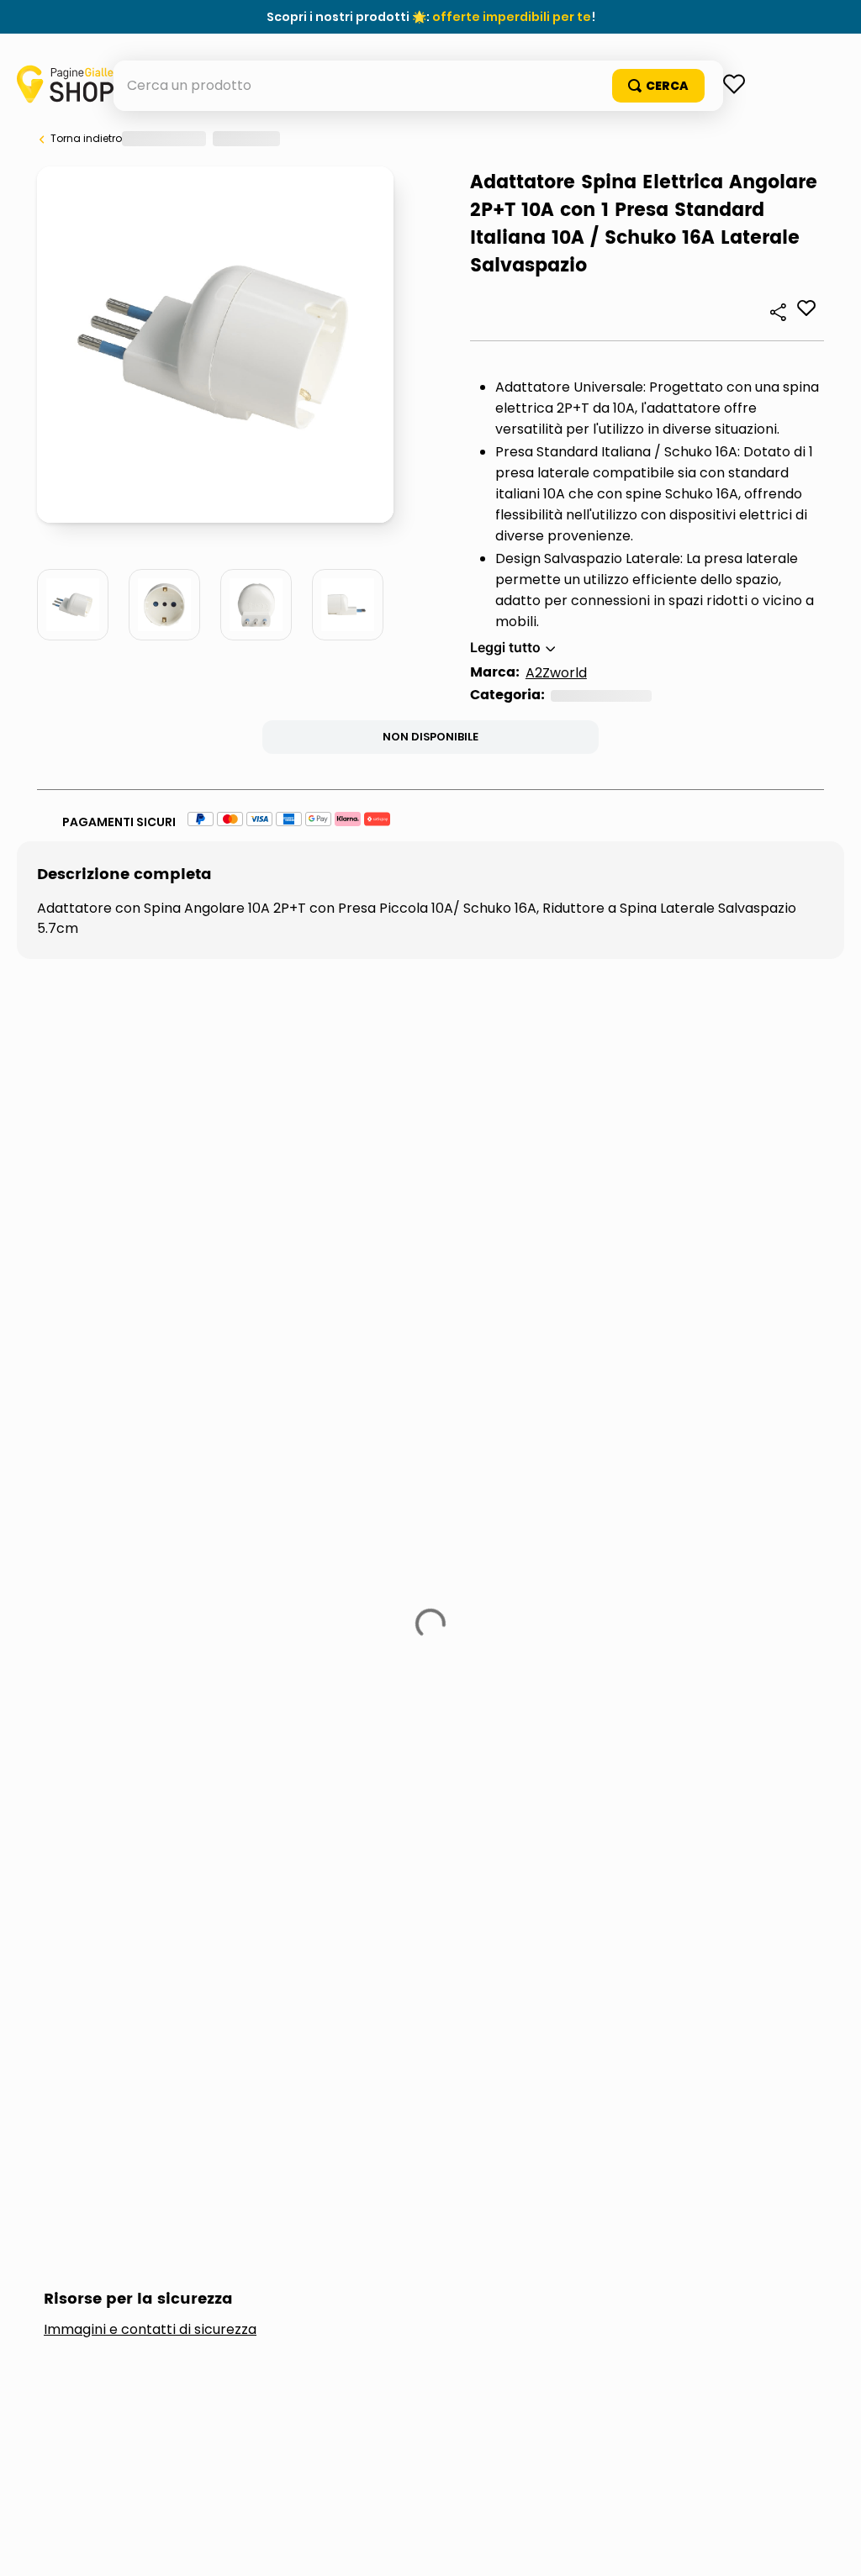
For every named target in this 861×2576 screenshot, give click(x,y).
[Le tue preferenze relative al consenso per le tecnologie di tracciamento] (832, 2547)
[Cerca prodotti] (759, 136)
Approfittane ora (508, 17)
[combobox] (431, 136)
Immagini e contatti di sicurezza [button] (150, 1472)
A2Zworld (123, 953)
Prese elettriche (172, 976)
